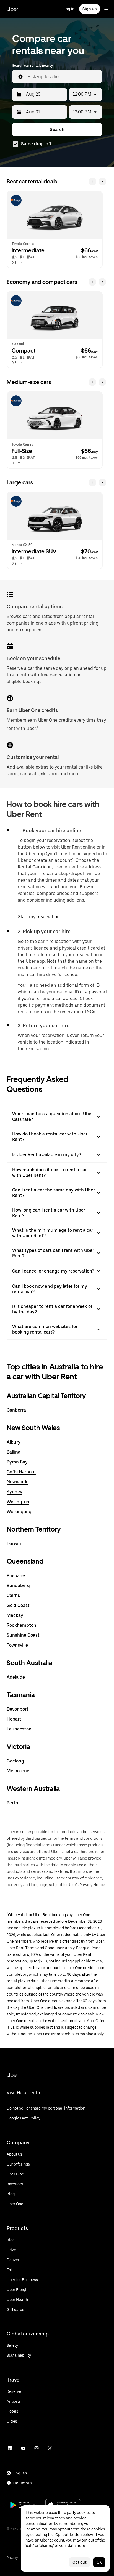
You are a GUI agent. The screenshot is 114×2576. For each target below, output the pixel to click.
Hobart (14, 1719)
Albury (14, 1442)
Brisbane (16, 1576)
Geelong (15, 1761)
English (20, 2473)
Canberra (16, 1410)
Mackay (15, 1615)
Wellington (18, 1502)
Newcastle (18, 1482)
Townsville (17, 1645)
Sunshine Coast (23, 1635)
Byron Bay (17, 1462)
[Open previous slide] (92, 182)
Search (57, 130)
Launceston (19, 1729)
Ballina (14, 1452)
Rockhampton (21, 1625)
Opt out (80, 2562)
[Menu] (106, 9)
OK (99, 2562)
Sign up (90, 9)
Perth (12, 1803)
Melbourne (18, 1771)
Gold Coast (18, 1605)
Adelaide (16, 1677)
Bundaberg (18, 1586)
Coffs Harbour (21, 1472)
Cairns (13, 1595)
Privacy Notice (92, 1885)
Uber (12, 9)
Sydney (15, 1492)
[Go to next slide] (102, 182)
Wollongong (19, 1512)
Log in (69, 9)
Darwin (14, 1544)
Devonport (18, 1709)
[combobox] (63, 77)
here (81, 2546)
